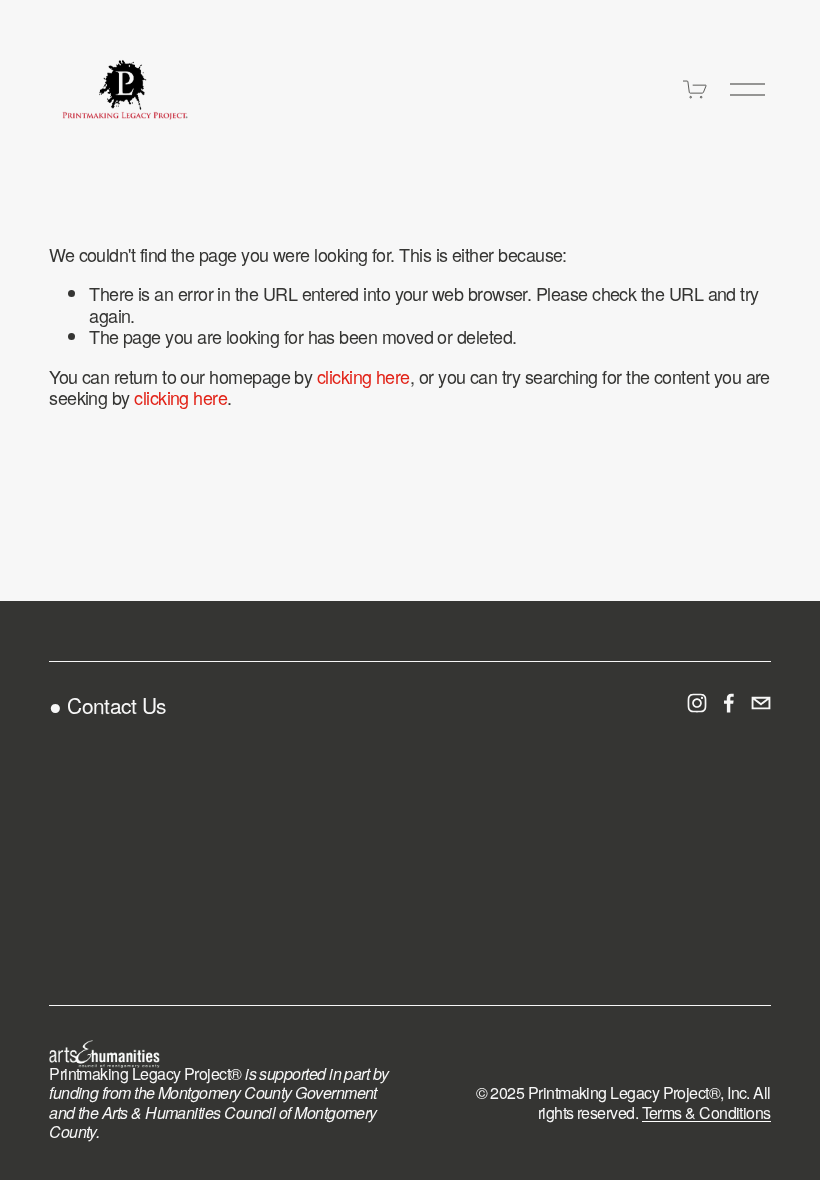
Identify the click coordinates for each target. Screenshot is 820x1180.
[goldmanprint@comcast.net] (761, 703)
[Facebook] (729, 703)
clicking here (363, 376)
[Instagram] (697, 703)
